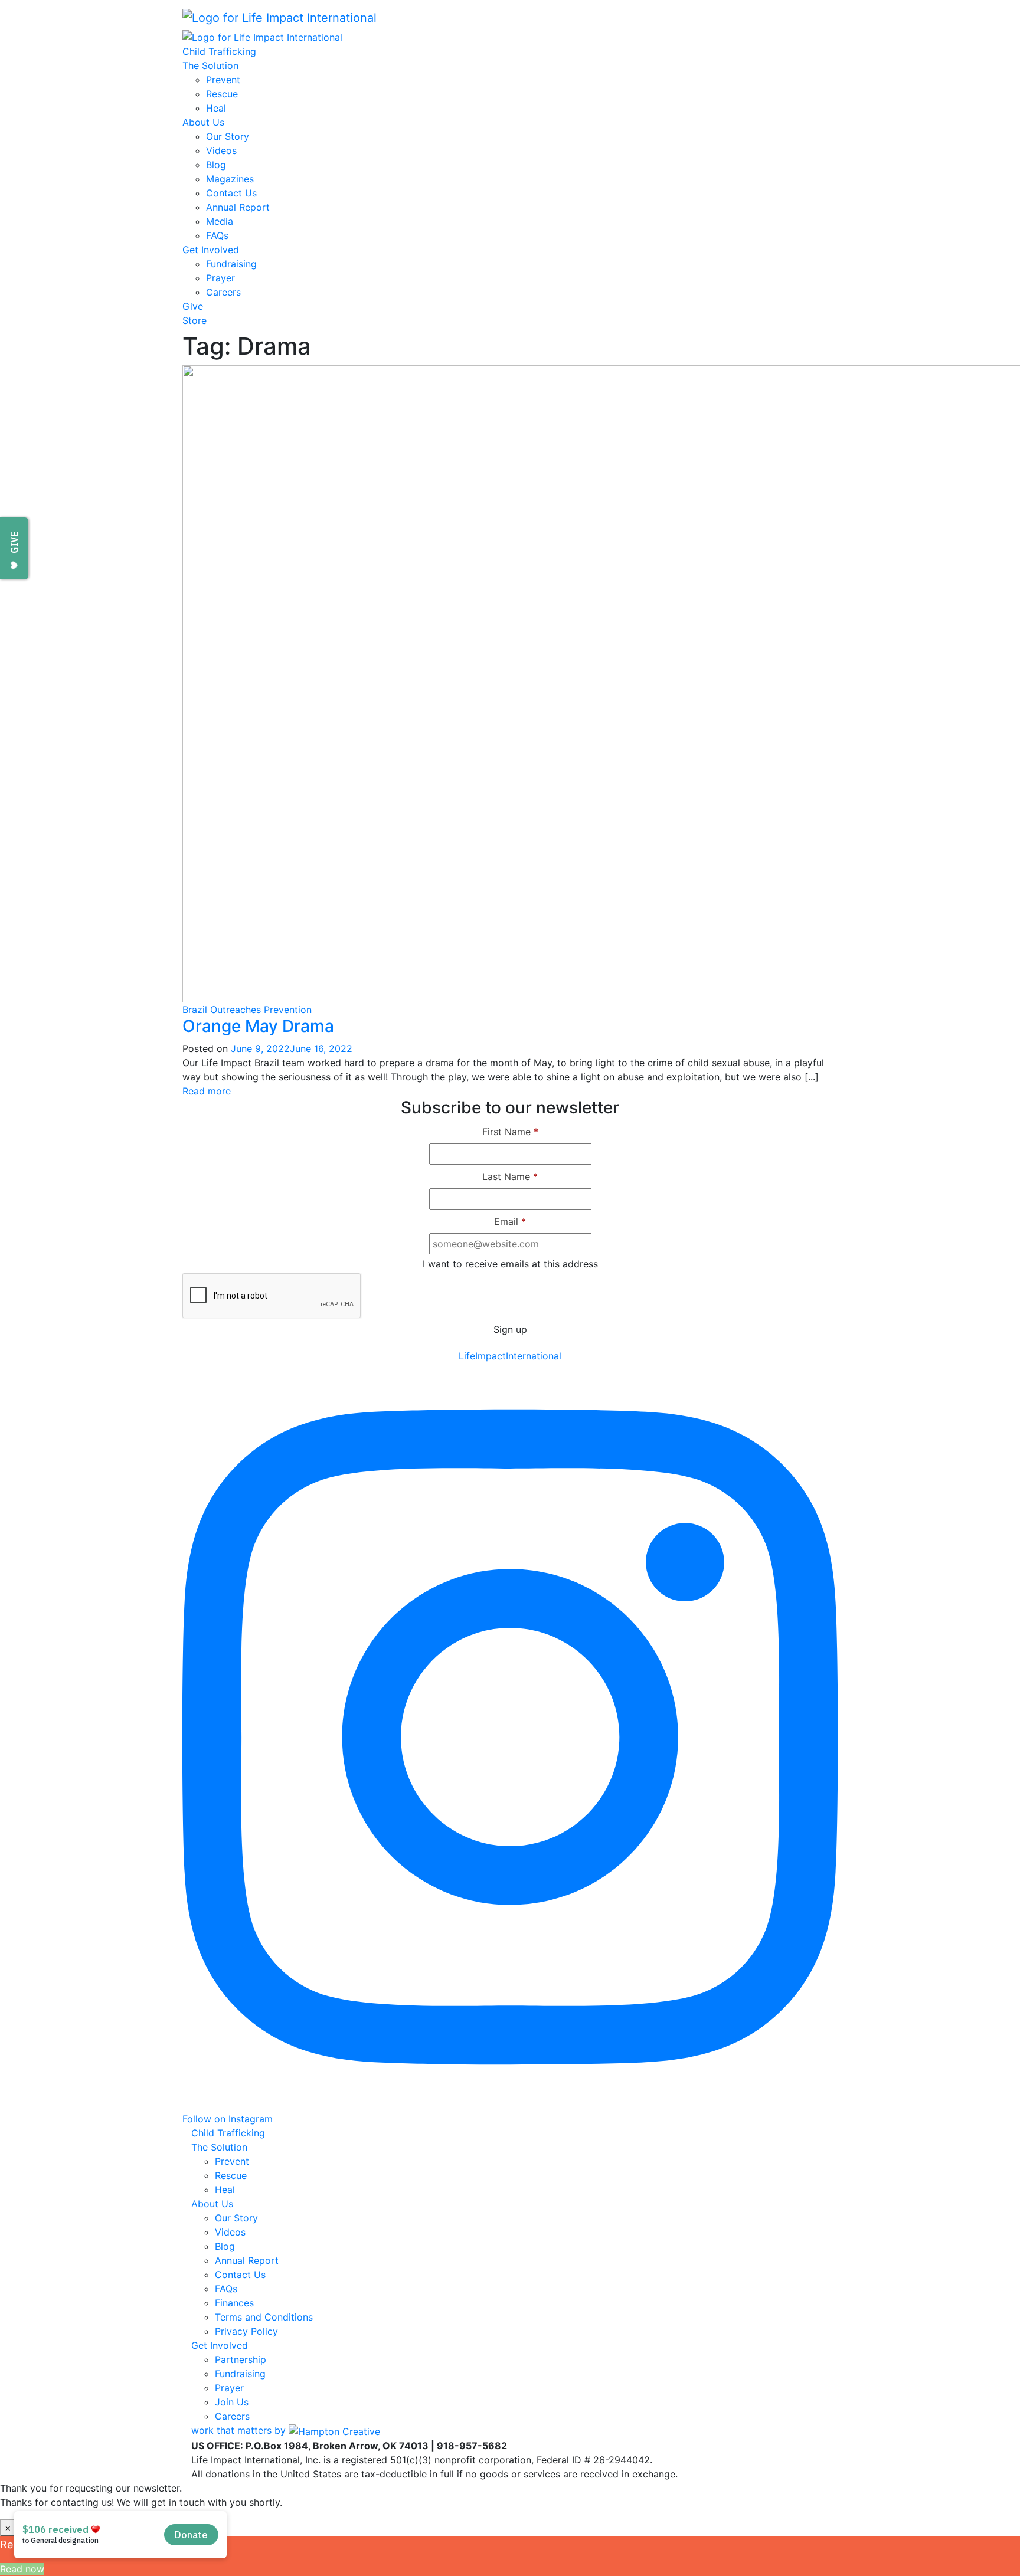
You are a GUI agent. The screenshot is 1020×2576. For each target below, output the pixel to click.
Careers (223, 292)
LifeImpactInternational (510, 1356)
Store (194, 320)
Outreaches (236, 1010)
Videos (221, 150)
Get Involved (211, 250)
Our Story (228, 136)
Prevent (223, 80)
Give (193, 306)
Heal (216, 108)
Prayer (220, 278)
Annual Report (238, 207)
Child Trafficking (219, 51)
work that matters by (240, 2430)
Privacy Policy (246, 2331)
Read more (207, 1091)
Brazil (195, 1010)
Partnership (241, 2359)
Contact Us (231, 193)
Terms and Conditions (264, 2317)
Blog (216, 165)
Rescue (222, 94)
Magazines (230, 179)
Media (220, 221)
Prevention (288, 1010)
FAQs (217, 235)
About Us (203, 122)
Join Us (232, 2402)
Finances (234, 2303)
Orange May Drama (258, 1026)
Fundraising (231, 264)
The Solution (210, 65)
